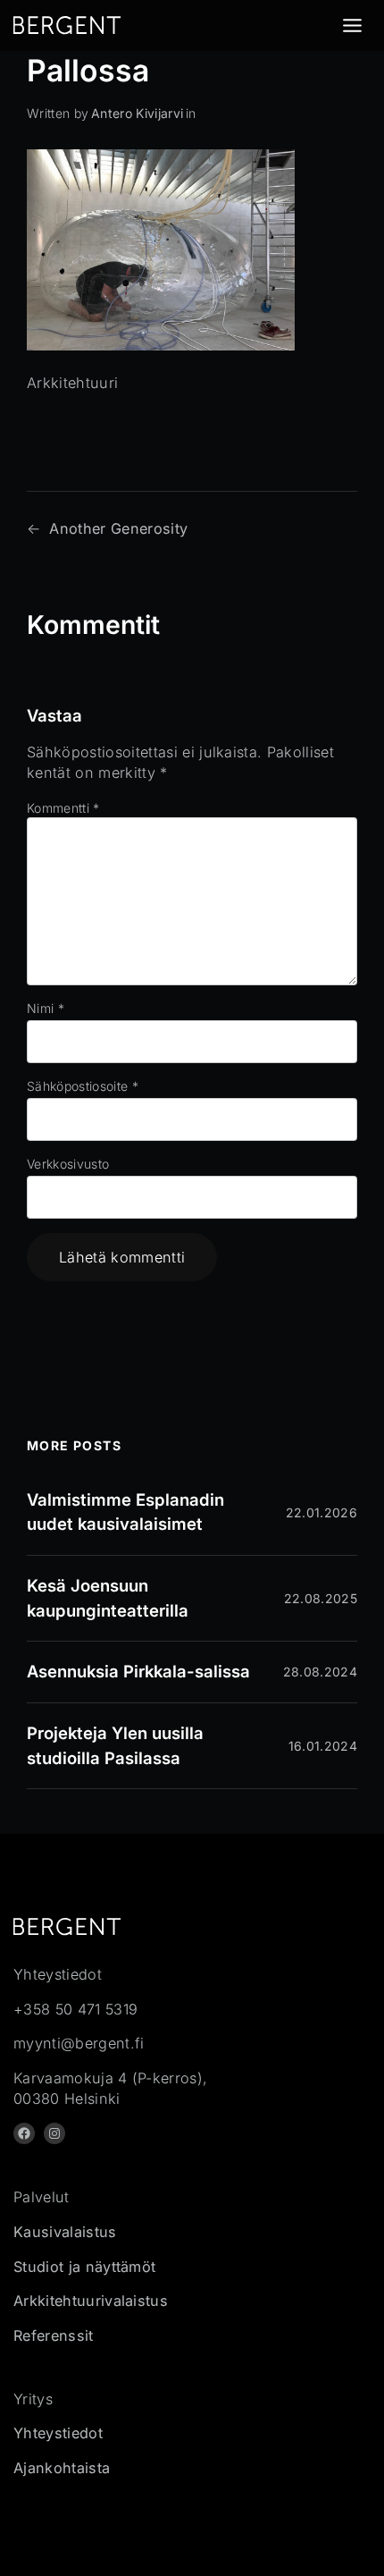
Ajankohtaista (62, 2468)
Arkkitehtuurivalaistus (91, 2301)
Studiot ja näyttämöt (84, 2267)
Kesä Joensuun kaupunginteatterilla (108, 1598)
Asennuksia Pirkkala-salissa (138, 1671)
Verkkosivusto (68, 1164)
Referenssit (54, 2335)
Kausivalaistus (65, 2232)
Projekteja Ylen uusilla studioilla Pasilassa (115, 1745)
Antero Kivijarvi (137, 113)
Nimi (46, 1008)
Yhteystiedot (58, 2433)
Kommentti (63, 808)
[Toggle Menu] (352, 25)
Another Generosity (118, 528)
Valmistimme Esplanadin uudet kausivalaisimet (125, 1512)
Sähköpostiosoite (83, 1086)
